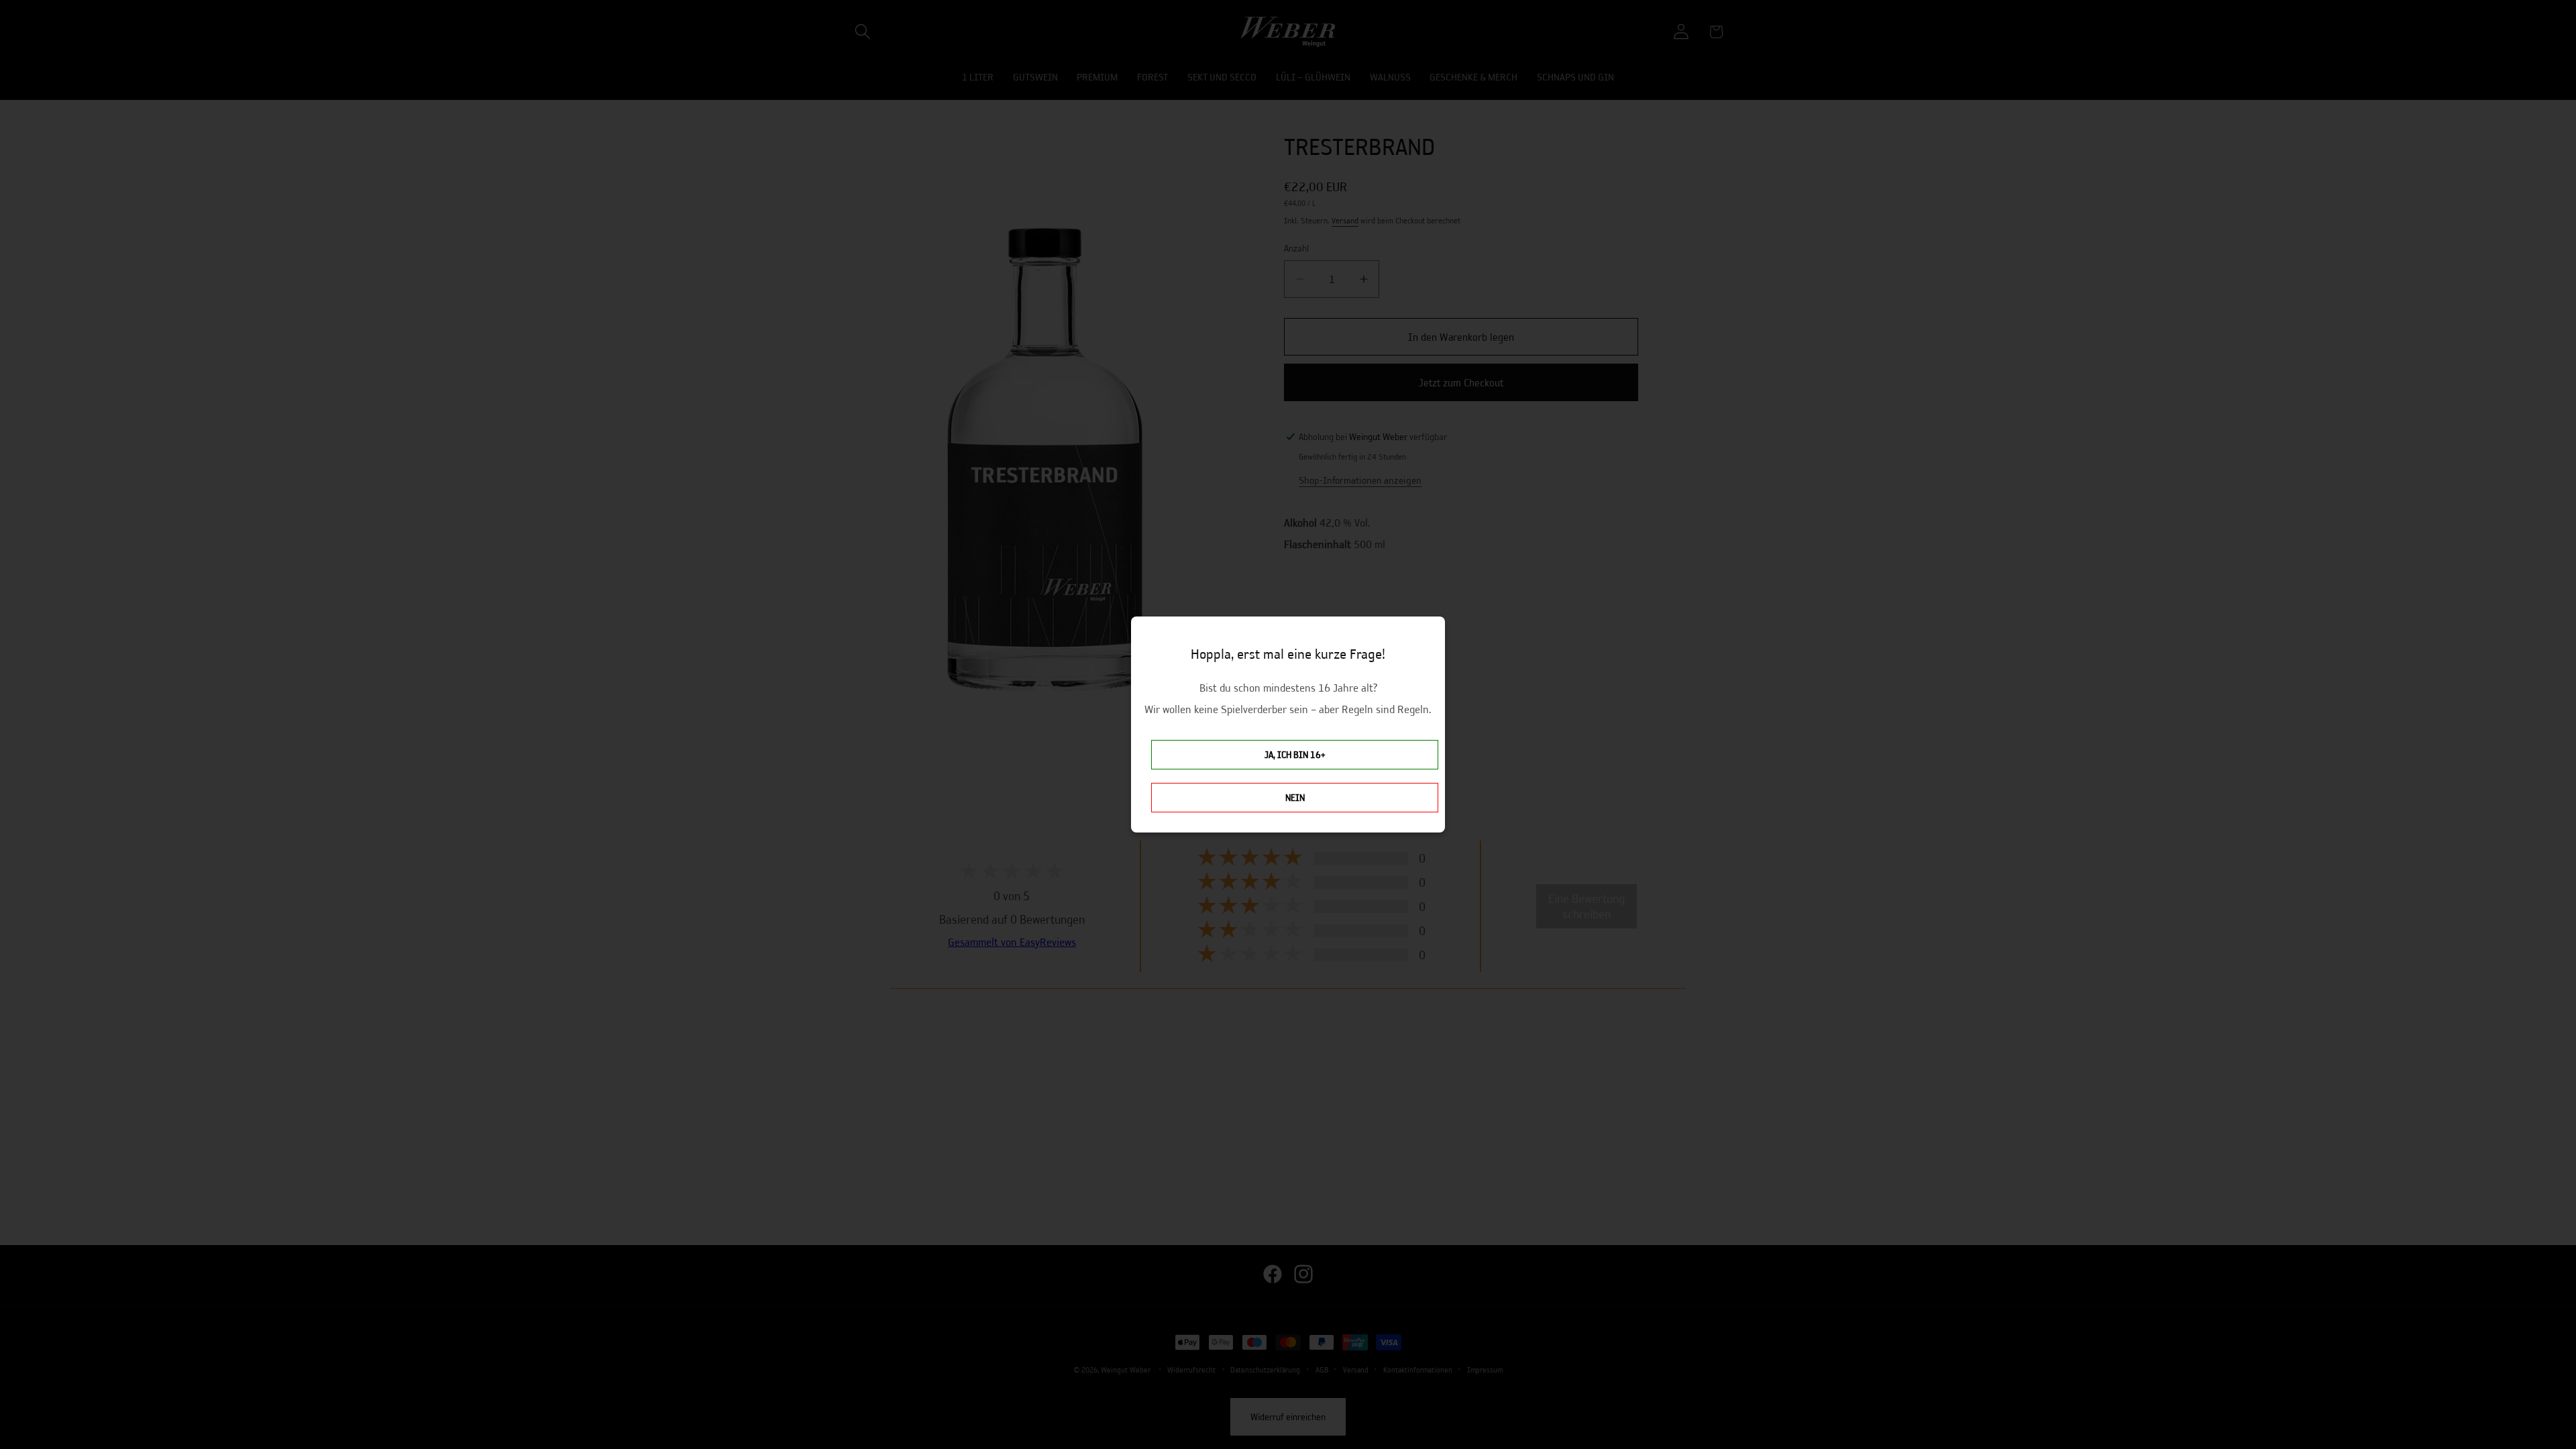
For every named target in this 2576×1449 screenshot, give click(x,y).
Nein (1295, 798)
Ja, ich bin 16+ (1295, 755)
